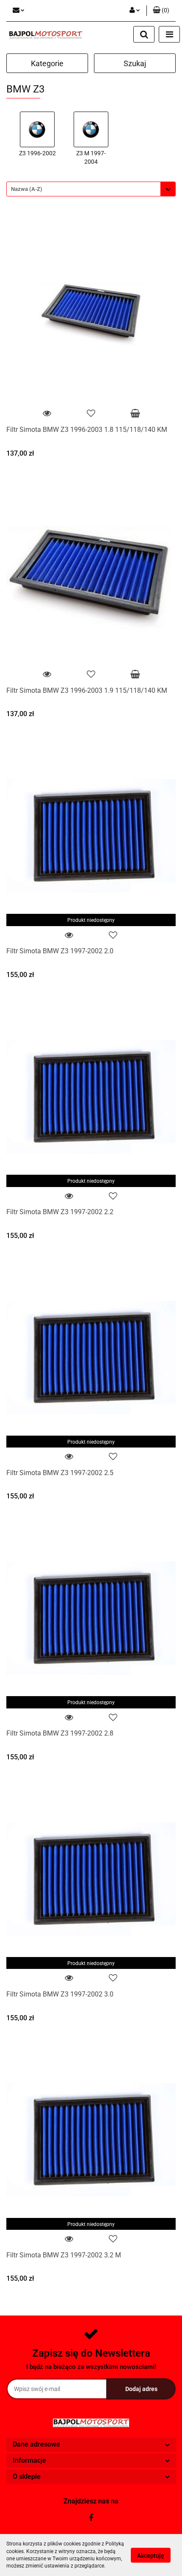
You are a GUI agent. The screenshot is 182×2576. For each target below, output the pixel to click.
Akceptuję (151, 2555)
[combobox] (91, 189)
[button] (161, 11)
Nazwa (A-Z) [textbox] (27, 189)
